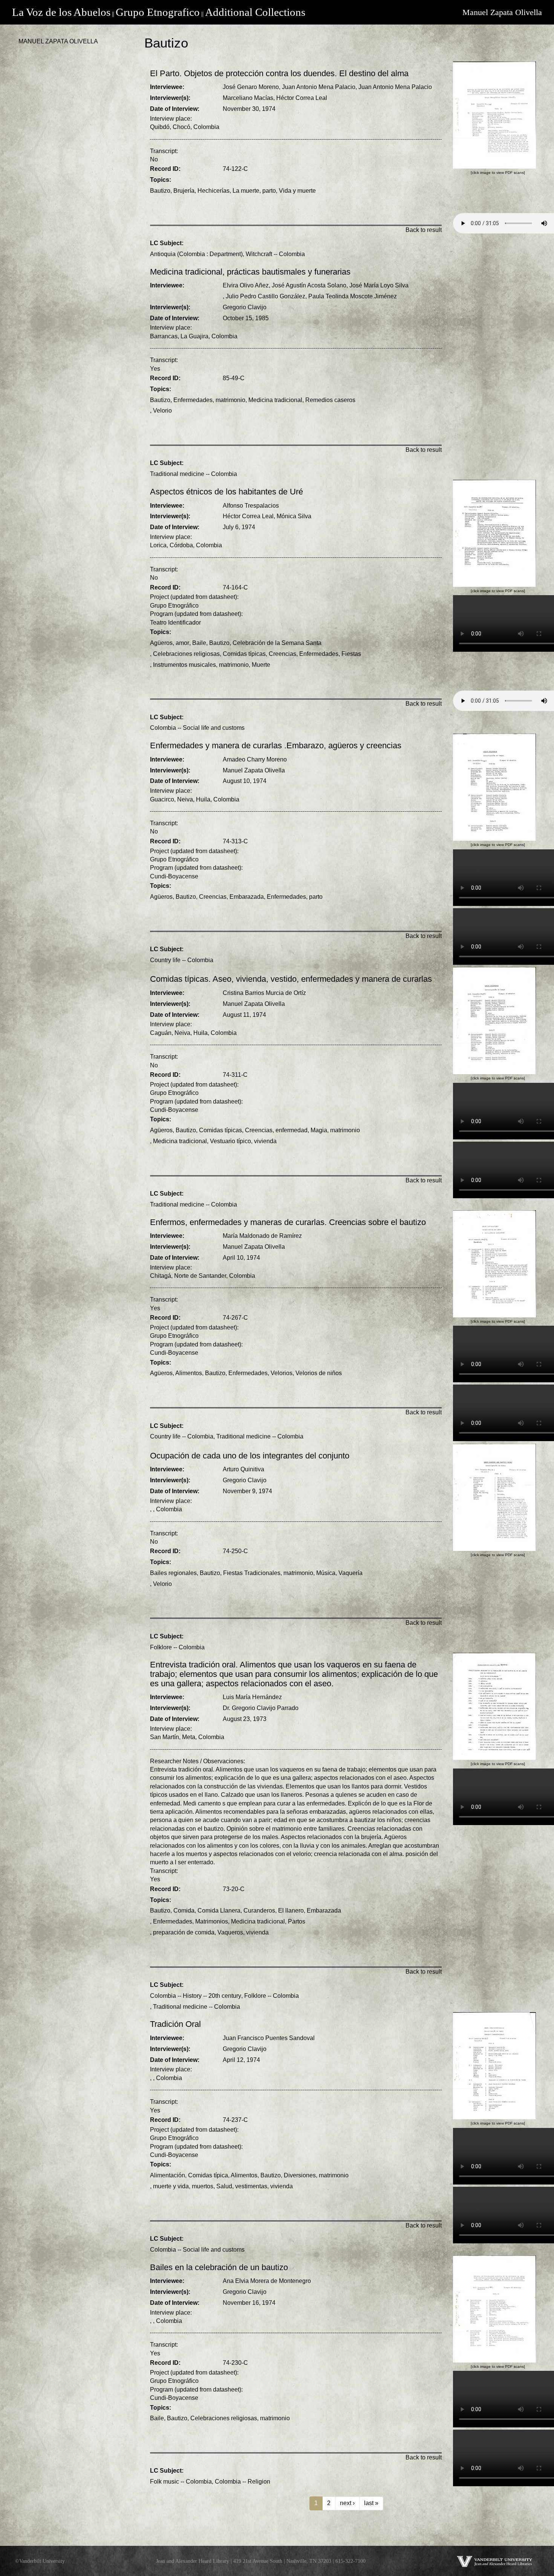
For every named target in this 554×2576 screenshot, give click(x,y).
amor (182, 643)
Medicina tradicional (275, 400)
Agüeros (161, 643)
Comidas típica (208, 2175)
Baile (199, 643)
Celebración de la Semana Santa (277, 643)
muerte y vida (171, 2186)
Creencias (282, 654)
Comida (184, 1911)
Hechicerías (213, 191)
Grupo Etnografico (158, 12)
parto (269, 191)
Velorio (162, 411)
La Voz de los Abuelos (61, 12)
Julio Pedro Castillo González (266, 296)
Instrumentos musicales (184, 665)
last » (371, 2503)
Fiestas (351, 654)
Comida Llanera (219, 1911)
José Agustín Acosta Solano (309, 285)
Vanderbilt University (42, 2561)
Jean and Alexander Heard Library (193, 2561)
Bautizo (160, 191)
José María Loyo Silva (379, 285)
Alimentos (189, 1373)
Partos (297, 1921)
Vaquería (350, 1573)
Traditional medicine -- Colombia (194, 474)
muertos (203, 2186)
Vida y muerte (297, 191)
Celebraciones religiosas (186, 654)
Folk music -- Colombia (181, 2482)
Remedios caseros (330, 400)
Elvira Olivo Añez (246, 285)
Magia (319, 1130)
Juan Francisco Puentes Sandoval (269, 2038)
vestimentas (251, 2186)
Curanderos (259, 1911)
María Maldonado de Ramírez (262, 1236)
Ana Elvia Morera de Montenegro (267, 2281)
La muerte (246, 191)
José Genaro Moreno (251, 87)
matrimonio (230, 400)
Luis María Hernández (252, 1697)
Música (326, 1573)
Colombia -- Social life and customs (197, 728)
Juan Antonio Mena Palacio (319, 87)
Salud (224, 2186)
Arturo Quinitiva (243, 1469)
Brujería (184, 191)
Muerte (261, 665)
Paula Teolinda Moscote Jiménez (353, 296)
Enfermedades (193, 400)
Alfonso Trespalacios (251, 506)
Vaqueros (230, 1932)
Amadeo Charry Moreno (255, 759)
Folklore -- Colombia (177, 1647)
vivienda (265, 1141)
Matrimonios (212, 1921)
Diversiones (300, 2175)
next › (347, 2503)
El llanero (291, 1911)
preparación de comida (184, 1932)
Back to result (424, 230)
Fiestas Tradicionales (252, 1573)
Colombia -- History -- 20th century (196, 1996)
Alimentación (168, 2175)
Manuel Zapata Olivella (502, 12)
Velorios (282, 1373)
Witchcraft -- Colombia (275, 254)
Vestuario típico (230, 1141)
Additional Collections (255, 12)
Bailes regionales (173, 1573)
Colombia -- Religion (243, 2482)
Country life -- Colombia (182, 960)
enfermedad (292, 1130)
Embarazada (247, 897)
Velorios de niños (319, 1373)
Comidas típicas (244, 654)
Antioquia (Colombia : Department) (196, 254)
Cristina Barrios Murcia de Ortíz (264, 993)
